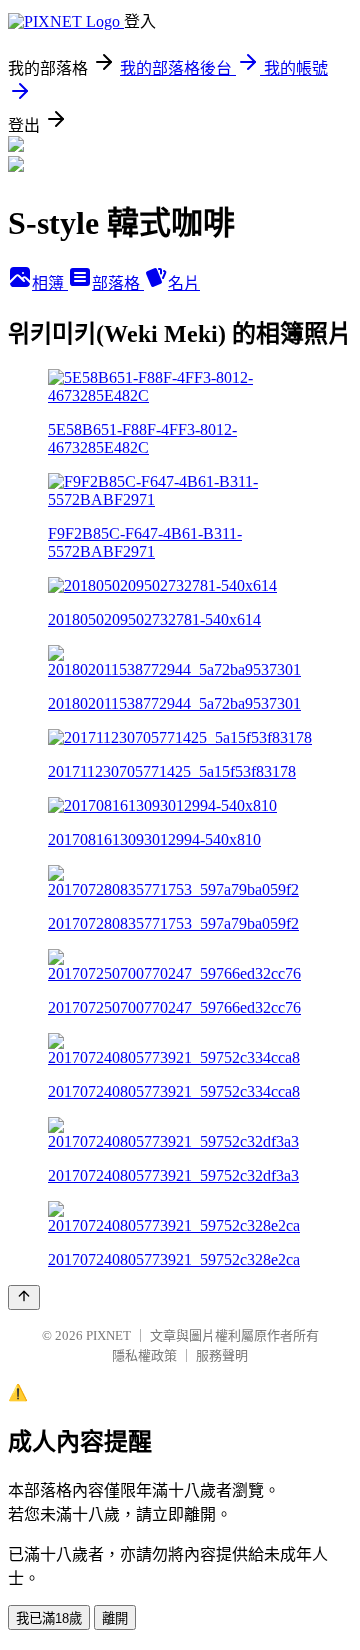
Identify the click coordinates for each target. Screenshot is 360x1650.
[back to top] (24, 1297)
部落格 (118, 283)
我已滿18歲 (49, 1618)
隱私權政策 (144, 1355)
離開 (115, 1618)
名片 (184, 283)
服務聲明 (222, 1355)
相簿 (50, 283)
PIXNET (108, 1335)
